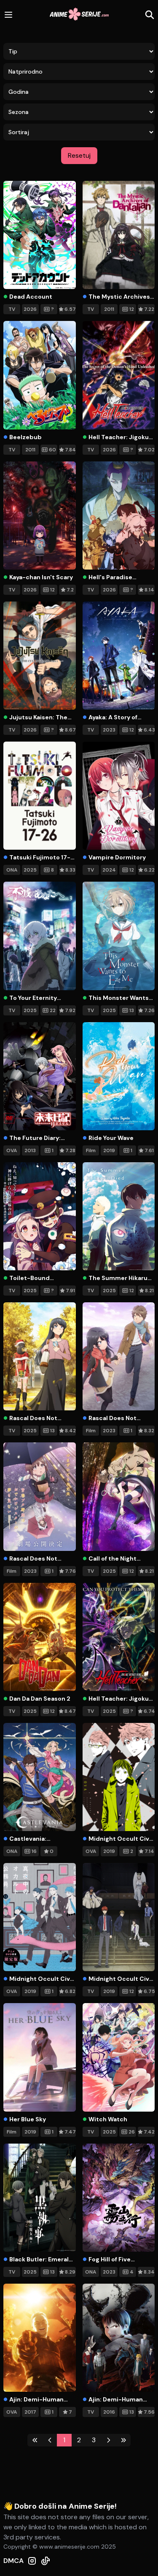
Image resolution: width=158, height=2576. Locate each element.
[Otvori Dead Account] (40, 235)
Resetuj (79, 155)
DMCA (13, 2561)
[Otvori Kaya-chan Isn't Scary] (40, 515)
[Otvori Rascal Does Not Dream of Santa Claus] (40, 1356)
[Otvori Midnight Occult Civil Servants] (119, 1917)
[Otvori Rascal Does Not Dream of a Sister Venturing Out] (40, 1496)
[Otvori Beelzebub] (40, 375)
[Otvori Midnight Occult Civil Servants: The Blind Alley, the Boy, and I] (40, 1917)
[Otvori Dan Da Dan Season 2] (40, 1637)
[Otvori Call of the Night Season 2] (119, 1496)
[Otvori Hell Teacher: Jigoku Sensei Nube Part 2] (119, 375)
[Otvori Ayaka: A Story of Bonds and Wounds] (119, 656)
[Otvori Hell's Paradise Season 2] (119, 515)
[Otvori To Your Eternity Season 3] (40, 936)
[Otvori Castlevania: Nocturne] (40, 1777)
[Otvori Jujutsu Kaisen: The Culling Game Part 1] (40, 656)
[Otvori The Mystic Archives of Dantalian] (119, 235)
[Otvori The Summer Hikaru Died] (119, 1216)
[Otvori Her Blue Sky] (40, 2057)
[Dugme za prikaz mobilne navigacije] (8, 15)
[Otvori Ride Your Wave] (119, 1076)
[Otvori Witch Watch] (119, 2057)
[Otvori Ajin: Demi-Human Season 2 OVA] (40, 2338)
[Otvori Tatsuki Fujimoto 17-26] (40, 796)
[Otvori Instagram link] (32, 2561)
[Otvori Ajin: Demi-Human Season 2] (119, 2338)
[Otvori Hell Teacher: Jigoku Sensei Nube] (119, 1637)
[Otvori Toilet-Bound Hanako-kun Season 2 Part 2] (40, 1216)
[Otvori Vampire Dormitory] (119, 796)
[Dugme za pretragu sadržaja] (150, 15)
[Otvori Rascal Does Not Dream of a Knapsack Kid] (119, 1356)
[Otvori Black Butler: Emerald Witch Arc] (40, 2198)
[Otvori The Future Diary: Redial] (40, 1076)
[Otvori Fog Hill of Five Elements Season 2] (119, 2198)
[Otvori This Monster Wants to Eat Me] (119, 936)
